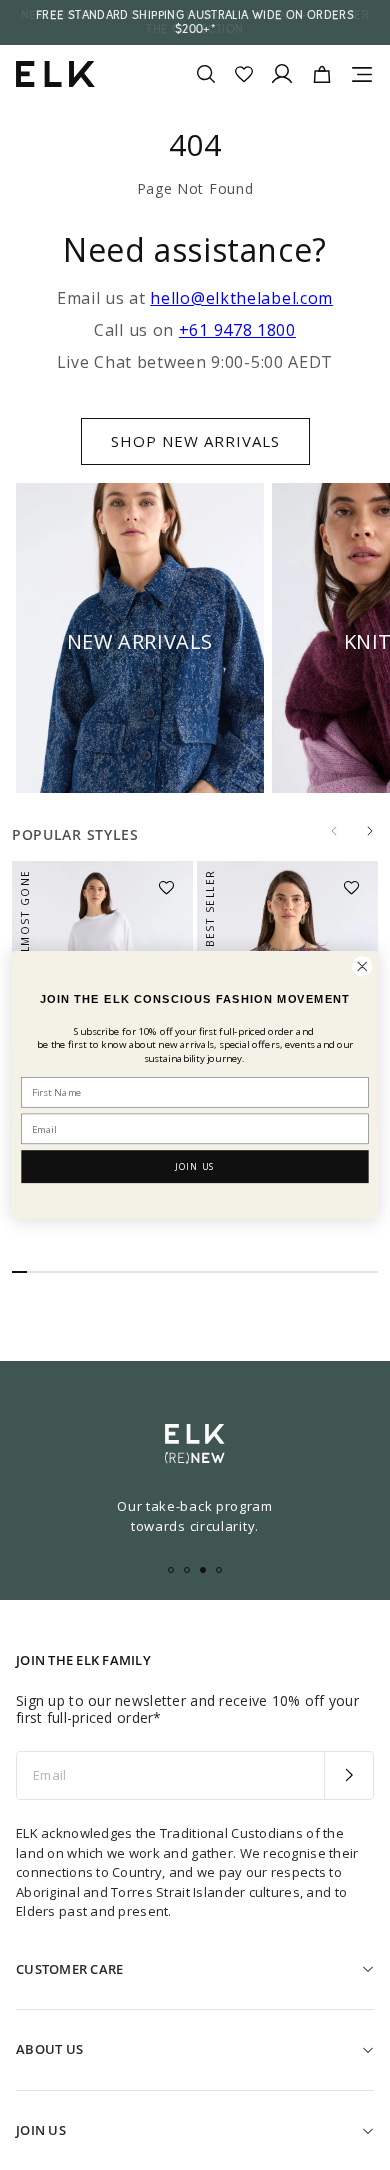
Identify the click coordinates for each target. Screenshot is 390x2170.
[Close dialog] (362, 966)
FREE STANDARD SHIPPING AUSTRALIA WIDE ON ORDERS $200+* (195, 22)
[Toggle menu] (362, 74)
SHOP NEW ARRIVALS (195, 441)
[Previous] (334, 831)
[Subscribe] (348, 1776)
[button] (173, 881)
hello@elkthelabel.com (241, 298)
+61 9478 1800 (237, 330)
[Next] (370, 831)
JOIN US (195, 1167)
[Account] (282, 74)
